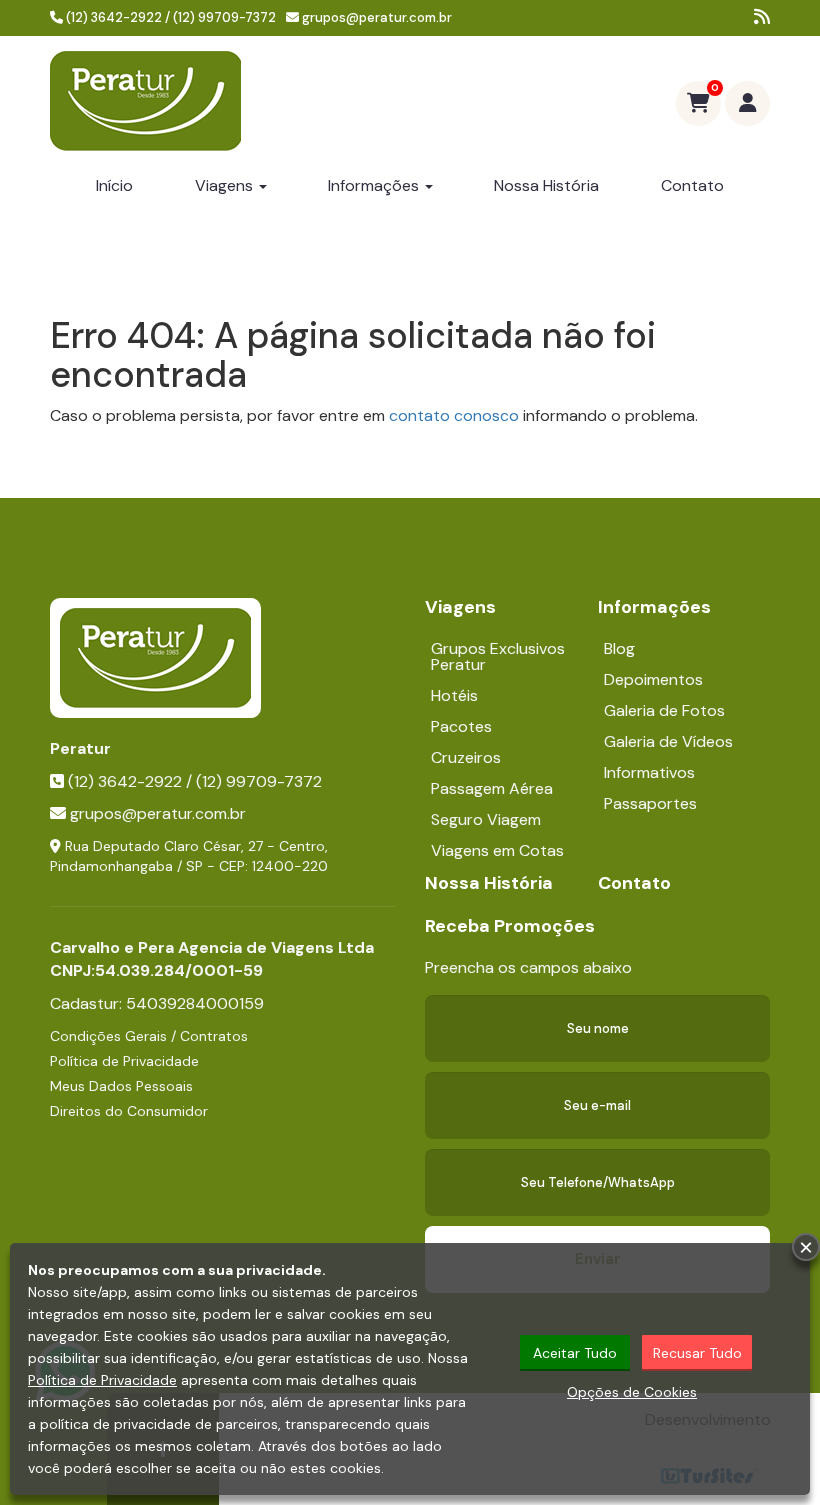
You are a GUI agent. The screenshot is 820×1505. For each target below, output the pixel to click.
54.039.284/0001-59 (179, 970)
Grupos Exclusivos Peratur (498, 656)
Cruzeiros (466, 757)
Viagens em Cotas (497, 850)
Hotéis (454, 695)
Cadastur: (157, 1003)
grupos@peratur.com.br (377, 17)
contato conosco (454, 415)
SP (194, 866)
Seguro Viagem (486, 819)
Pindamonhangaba (111, 866)
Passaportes (650, 803)
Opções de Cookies (632, 1392)
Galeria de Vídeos (668, 741)
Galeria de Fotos (664, 710)
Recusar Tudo (697, 1353)
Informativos (649, 772)
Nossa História (546, 185)
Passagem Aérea (492, 788)
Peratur (80, 748)
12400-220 (290, 866)
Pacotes (461, 726)
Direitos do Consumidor (129, 1111)
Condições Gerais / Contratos (149, 1036)
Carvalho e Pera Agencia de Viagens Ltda (212, 947)
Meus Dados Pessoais (121, 1086)
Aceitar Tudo (575, 1353)
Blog (619, 648)
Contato (692, 185)
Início (114, 185)
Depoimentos (653, 679)
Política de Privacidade (124, 1061)
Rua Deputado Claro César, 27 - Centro (195, 846)
